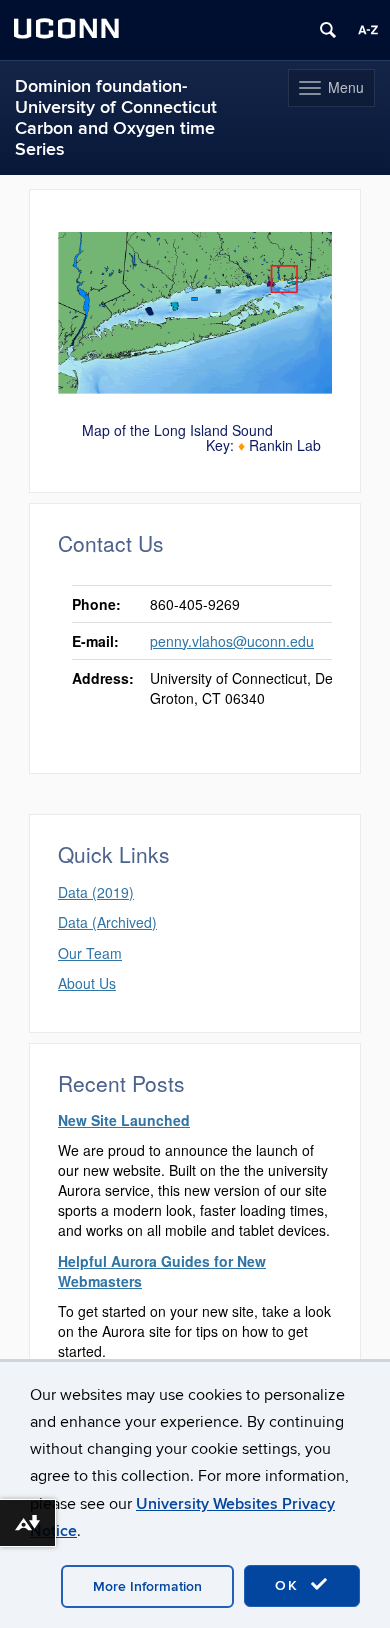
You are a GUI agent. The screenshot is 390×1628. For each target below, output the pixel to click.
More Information (147, 1586)
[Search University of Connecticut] (328, 30)
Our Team (90, 953)
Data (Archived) (107, 922)
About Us (87, 983)
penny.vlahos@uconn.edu (232, 641)
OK (290, 1585)
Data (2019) (96, 892)
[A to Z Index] (368, 30)
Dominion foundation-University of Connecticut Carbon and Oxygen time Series (116, 118)
